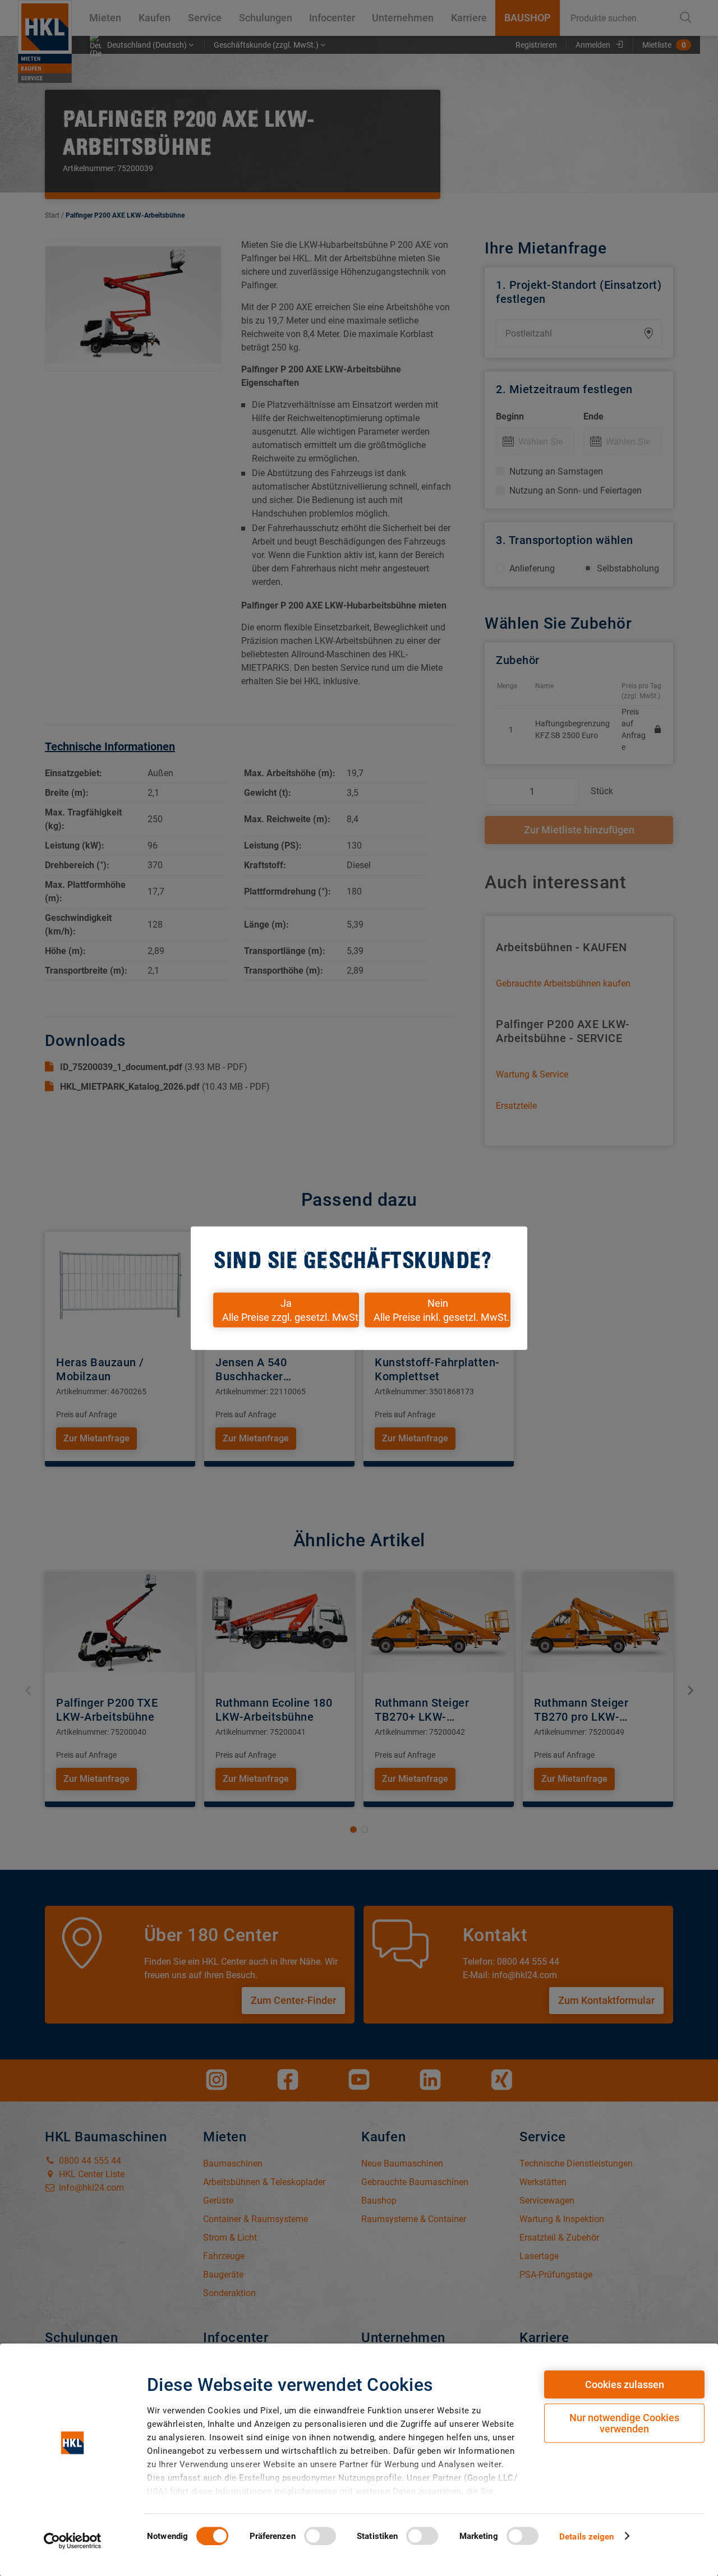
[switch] (320, 2536)
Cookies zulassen (625, 2384)
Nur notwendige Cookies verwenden (624, 2423)
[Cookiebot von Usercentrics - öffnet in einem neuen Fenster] (73, 2541)
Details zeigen (586, 2536)
